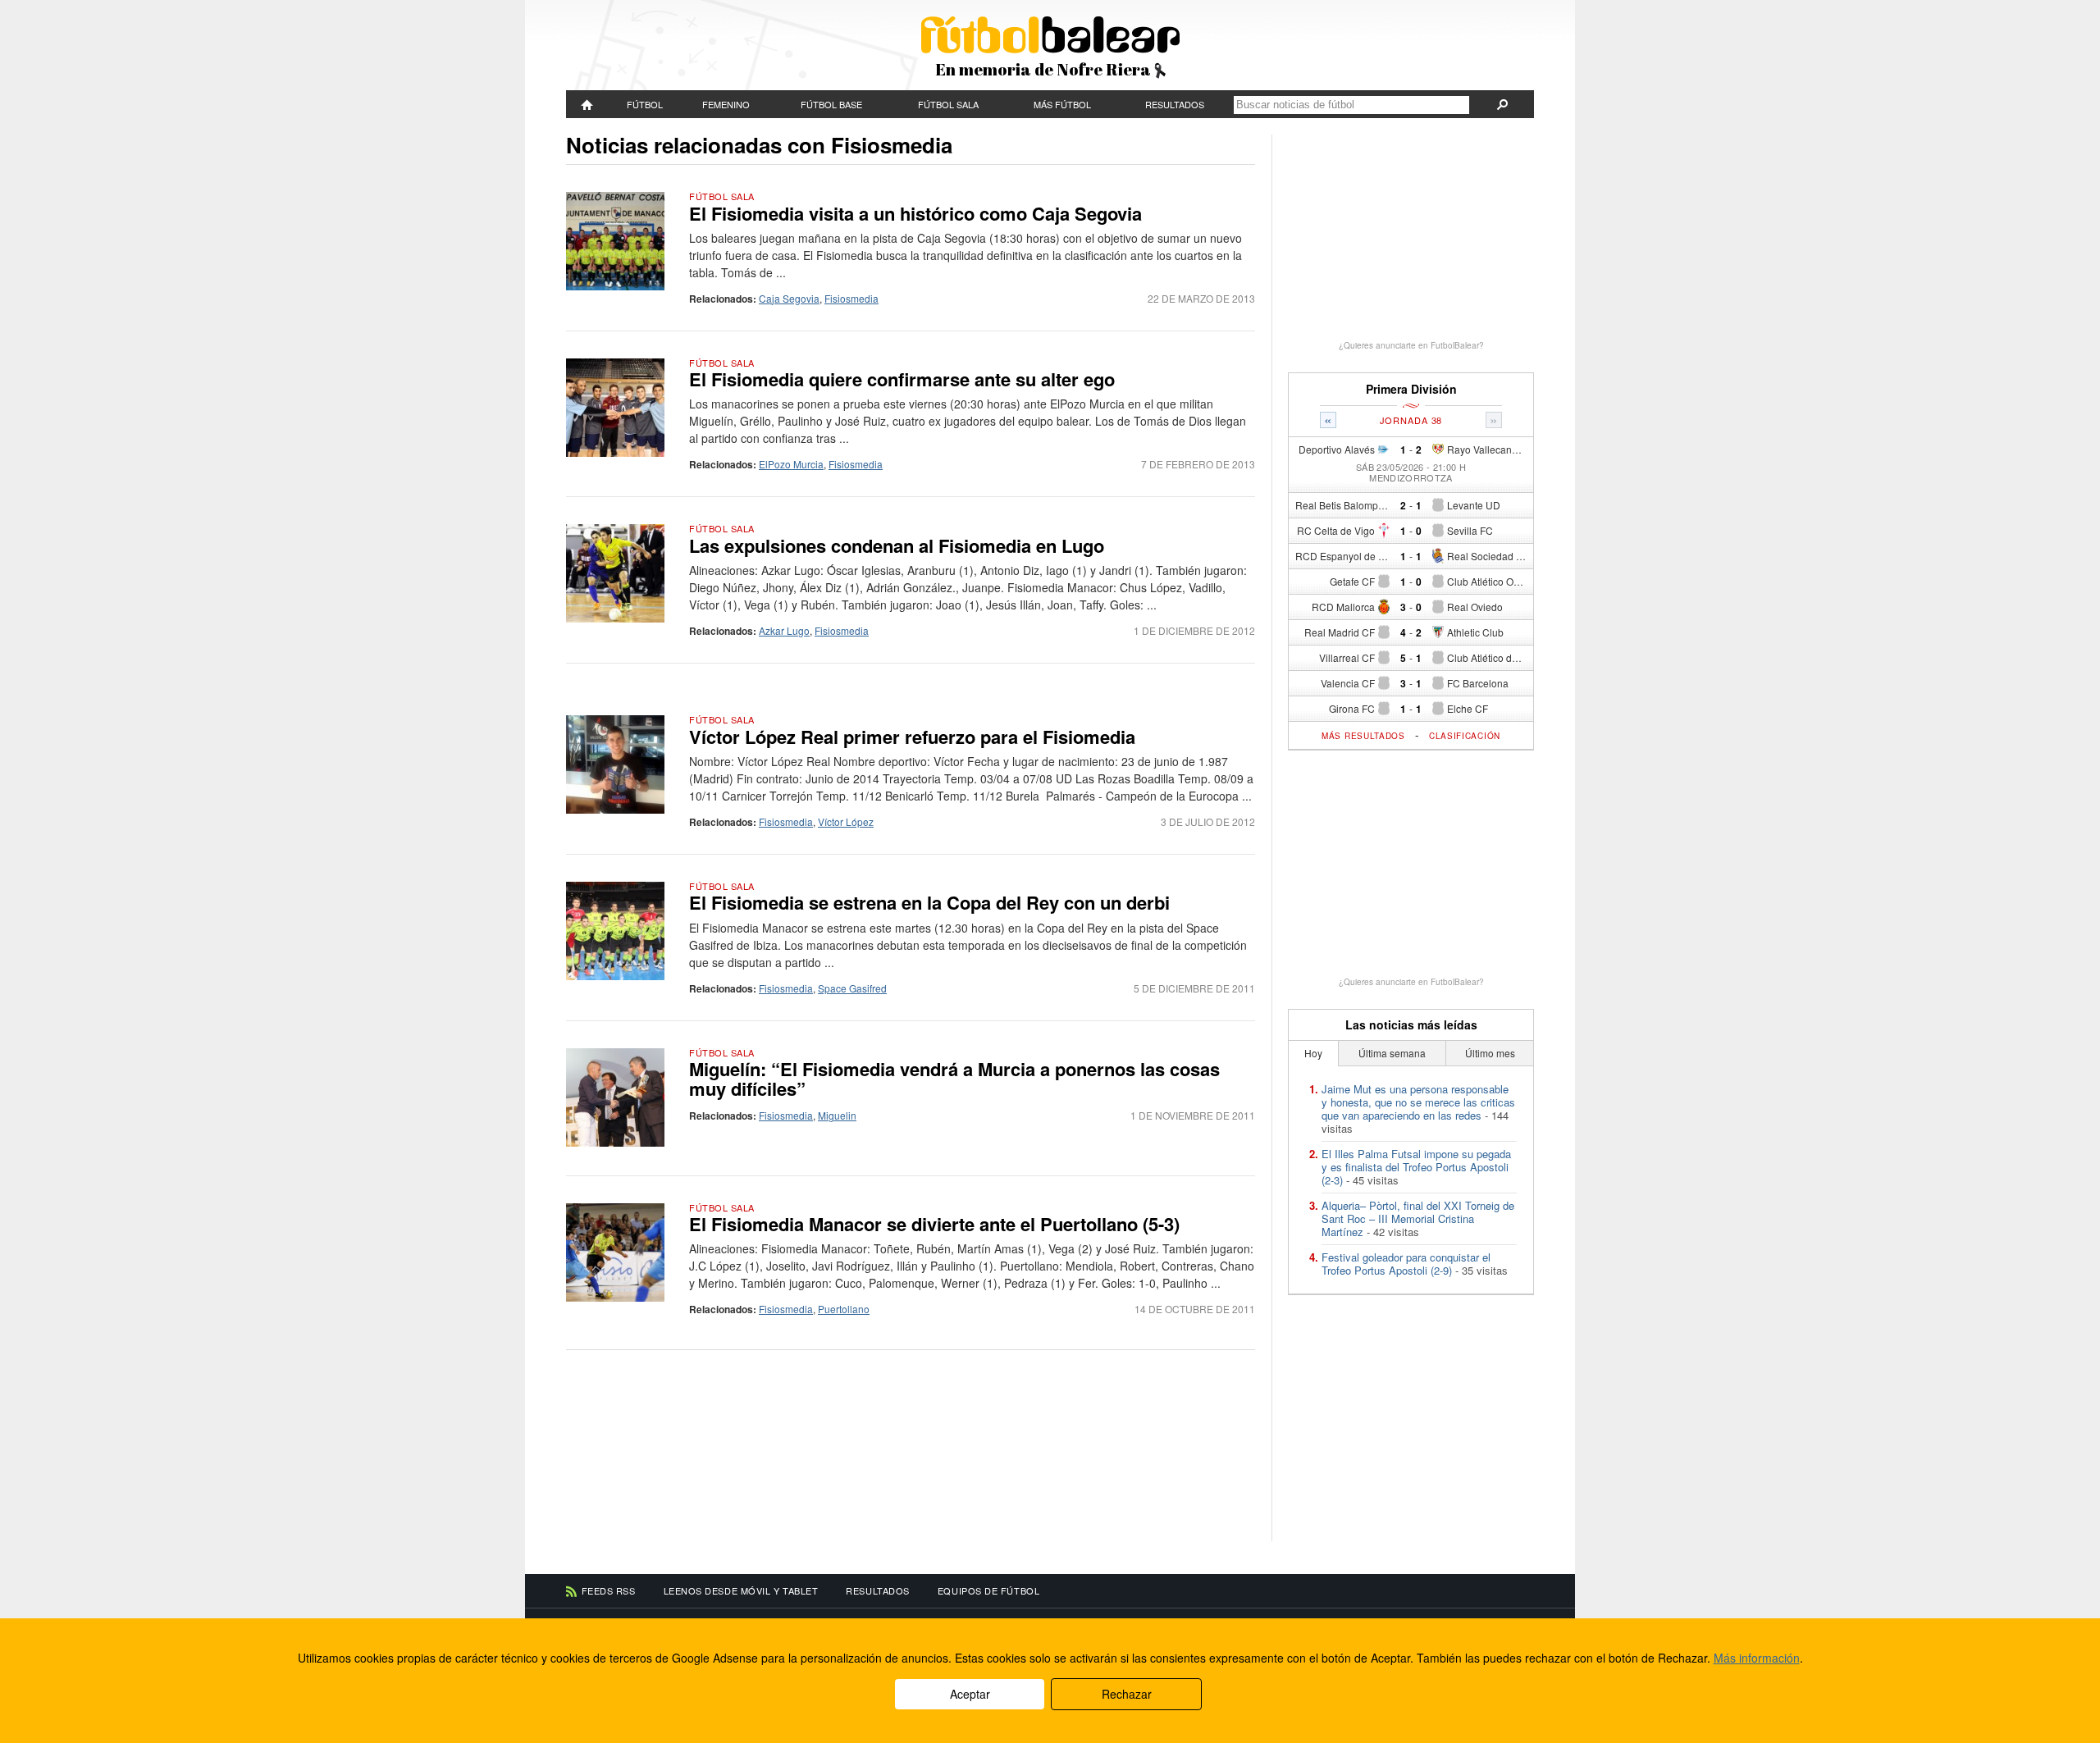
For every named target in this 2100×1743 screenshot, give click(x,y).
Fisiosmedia (851, 298)
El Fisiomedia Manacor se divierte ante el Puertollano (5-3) (934, 1224)
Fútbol (645, 104)
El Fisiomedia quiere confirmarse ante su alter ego (902, 379)
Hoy (1313, 1053)
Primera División (1411, 389)
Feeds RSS (609, 1590)
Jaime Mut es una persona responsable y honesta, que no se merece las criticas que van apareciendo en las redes (1418, 1102)
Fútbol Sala (948, 104)
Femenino (726, 104)
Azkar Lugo (784, 630)
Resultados (1175, 104)
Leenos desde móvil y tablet (741, 1590)
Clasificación (1465, 736)
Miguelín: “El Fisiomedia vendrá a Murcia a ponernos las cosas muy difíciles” (954, 1079)
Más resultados (1363, 736)
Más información (1757, 1658)
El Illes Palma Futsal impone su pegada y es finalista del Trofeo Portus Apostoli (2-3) (1416, 1167)
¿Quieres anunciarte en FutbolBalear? (1411, 345)
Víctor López (846, 821)
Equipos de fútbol (988, 1590)
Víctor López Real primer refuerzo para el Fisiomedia (912, 737)
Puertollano (844, 1309)
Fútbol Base (831, 104)
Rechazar (1127, 1694)
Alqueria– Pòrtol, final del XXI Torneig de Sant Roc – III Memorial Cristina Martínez (1418, 1218)
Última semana (1392, 1053)
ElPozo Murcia (791, 464)
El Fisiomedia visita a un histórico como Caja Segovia (915, 213)
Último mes (1490, 1053)
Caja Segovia (789, 298)
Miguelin (837, 1115)
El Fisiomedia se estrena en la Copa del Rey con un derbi (929, 902)
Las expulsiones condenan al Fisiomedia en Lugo (897, 545)
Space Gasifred (852, 988)
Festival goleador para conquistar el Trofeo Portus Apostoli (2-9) (1406, 1264)
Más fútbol (1062, 104)
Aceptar (970, 1694)
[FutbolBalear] (587, 104)
